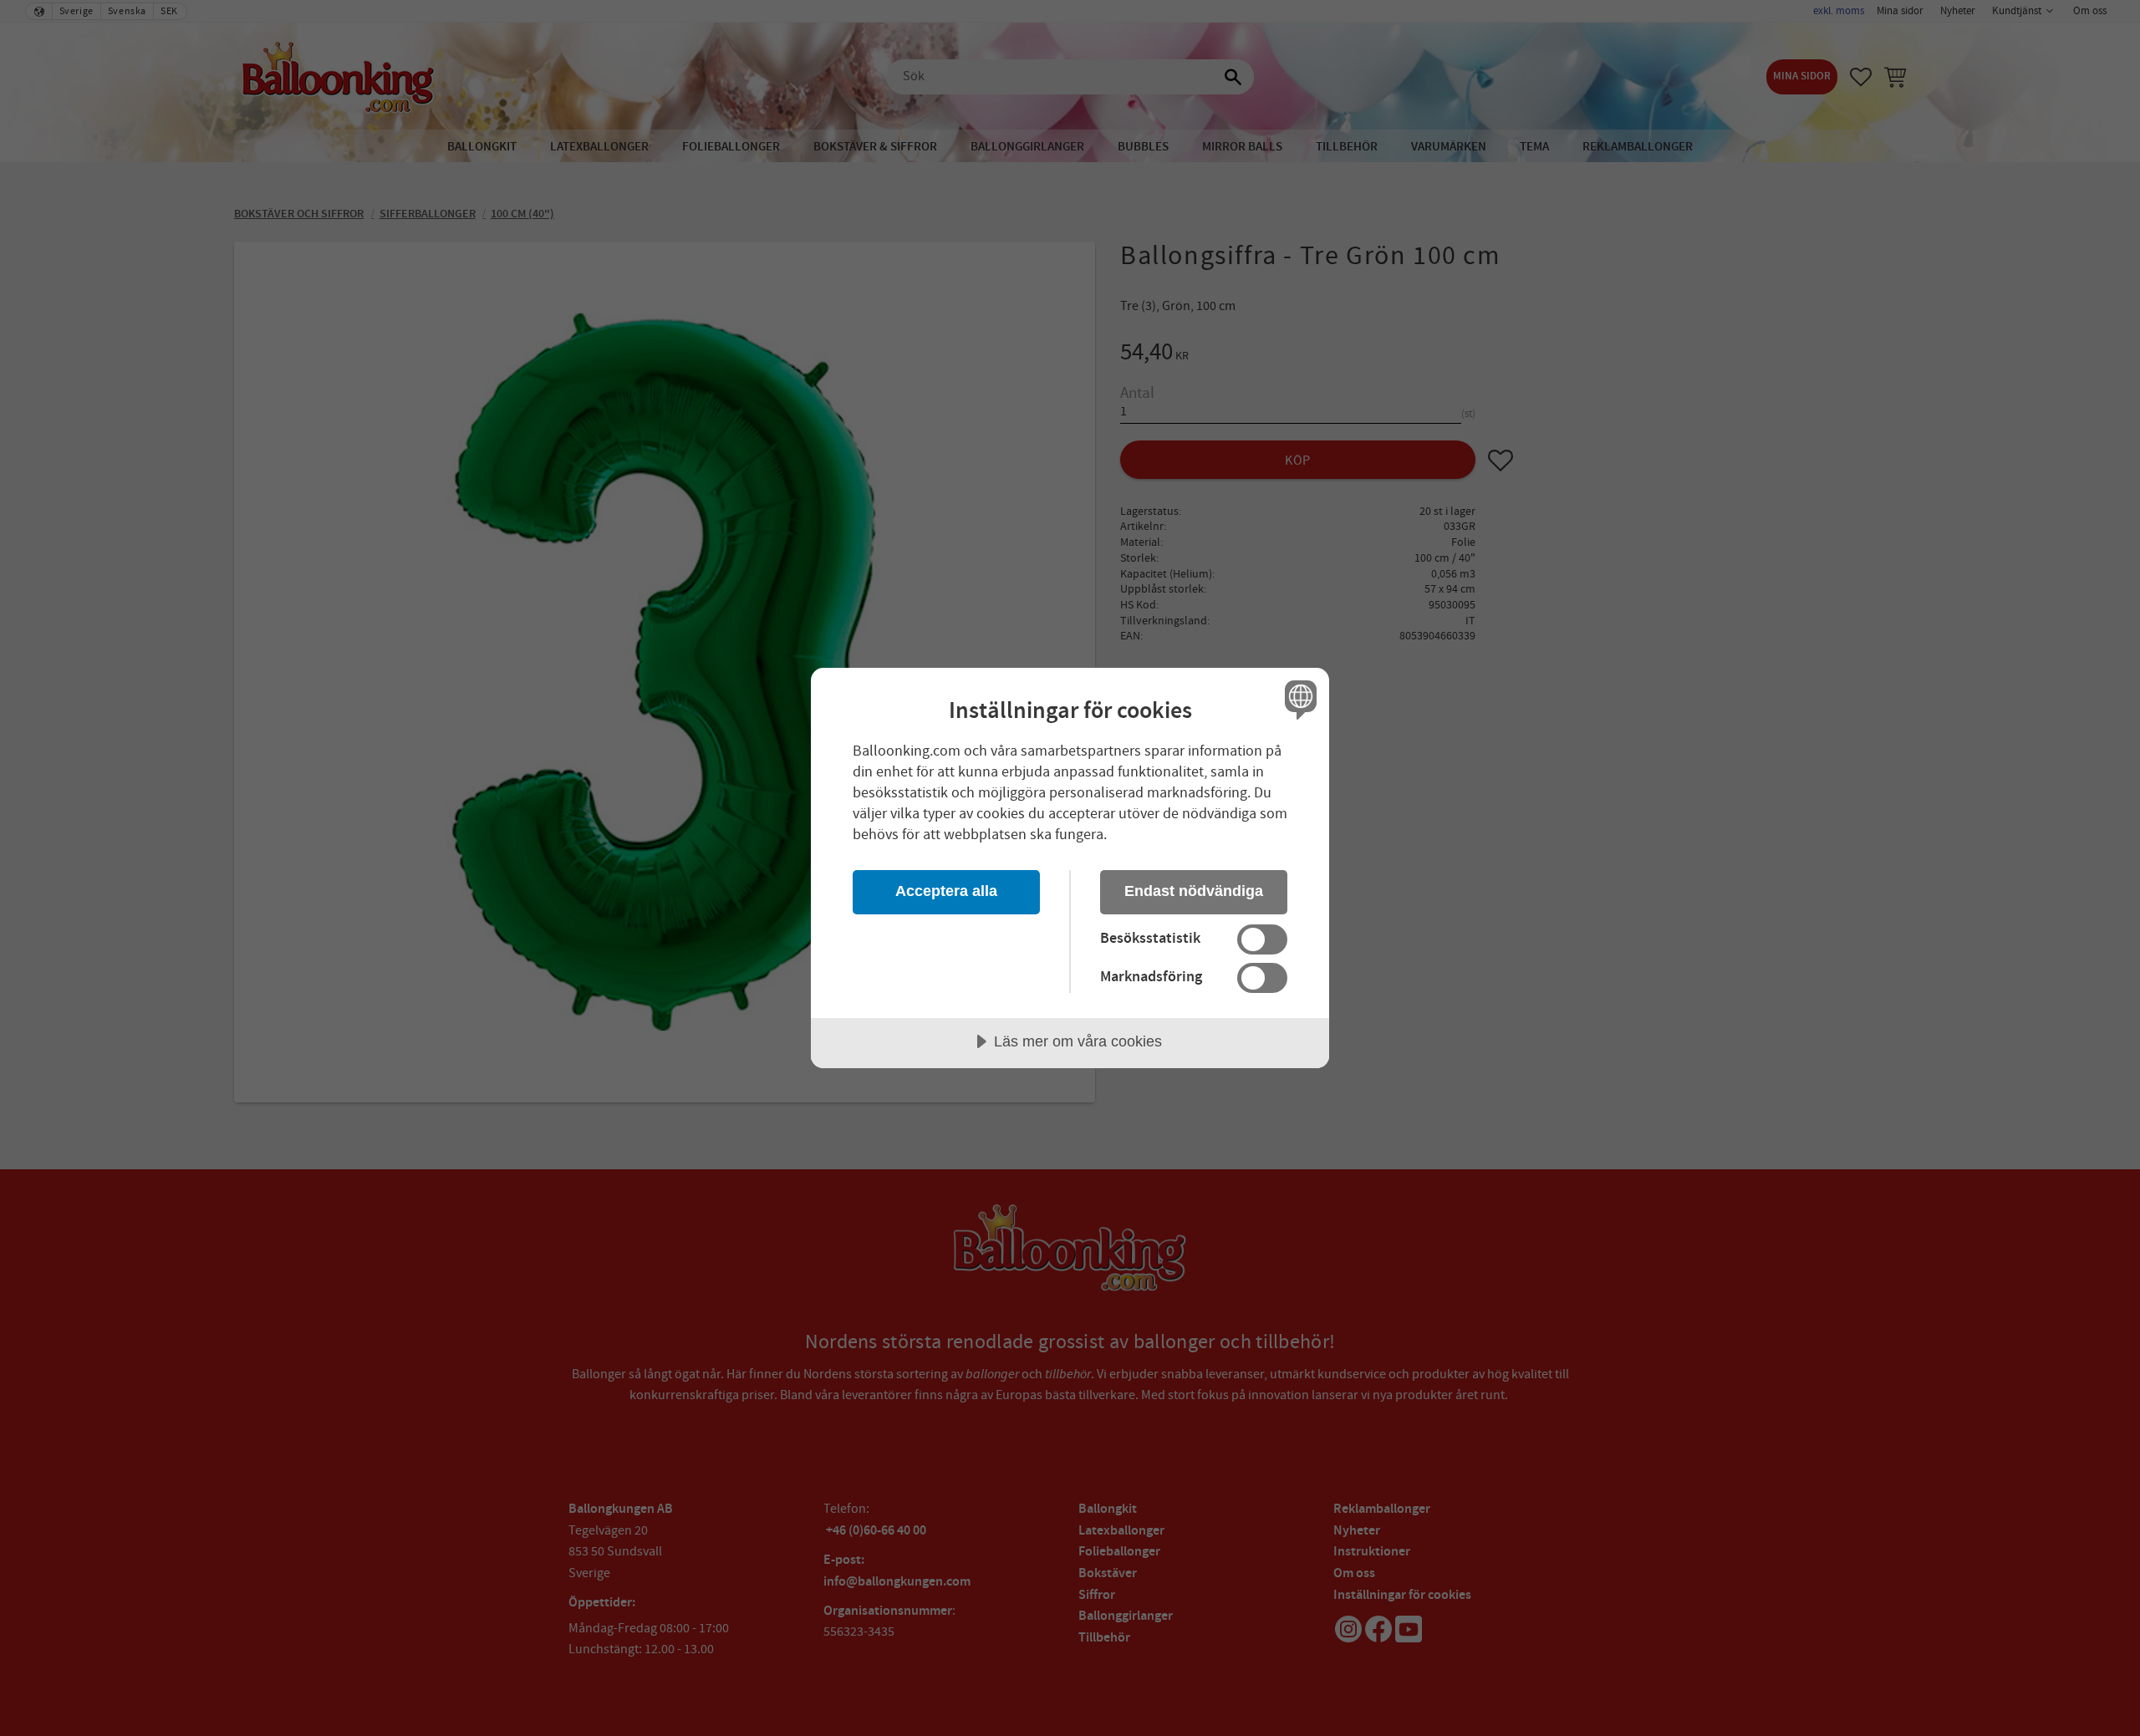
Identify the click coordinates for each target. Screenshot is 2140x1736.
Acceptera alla (946, 891)
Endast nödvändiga (1194, 891)
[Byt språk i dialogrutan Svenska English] (1298, 699)
